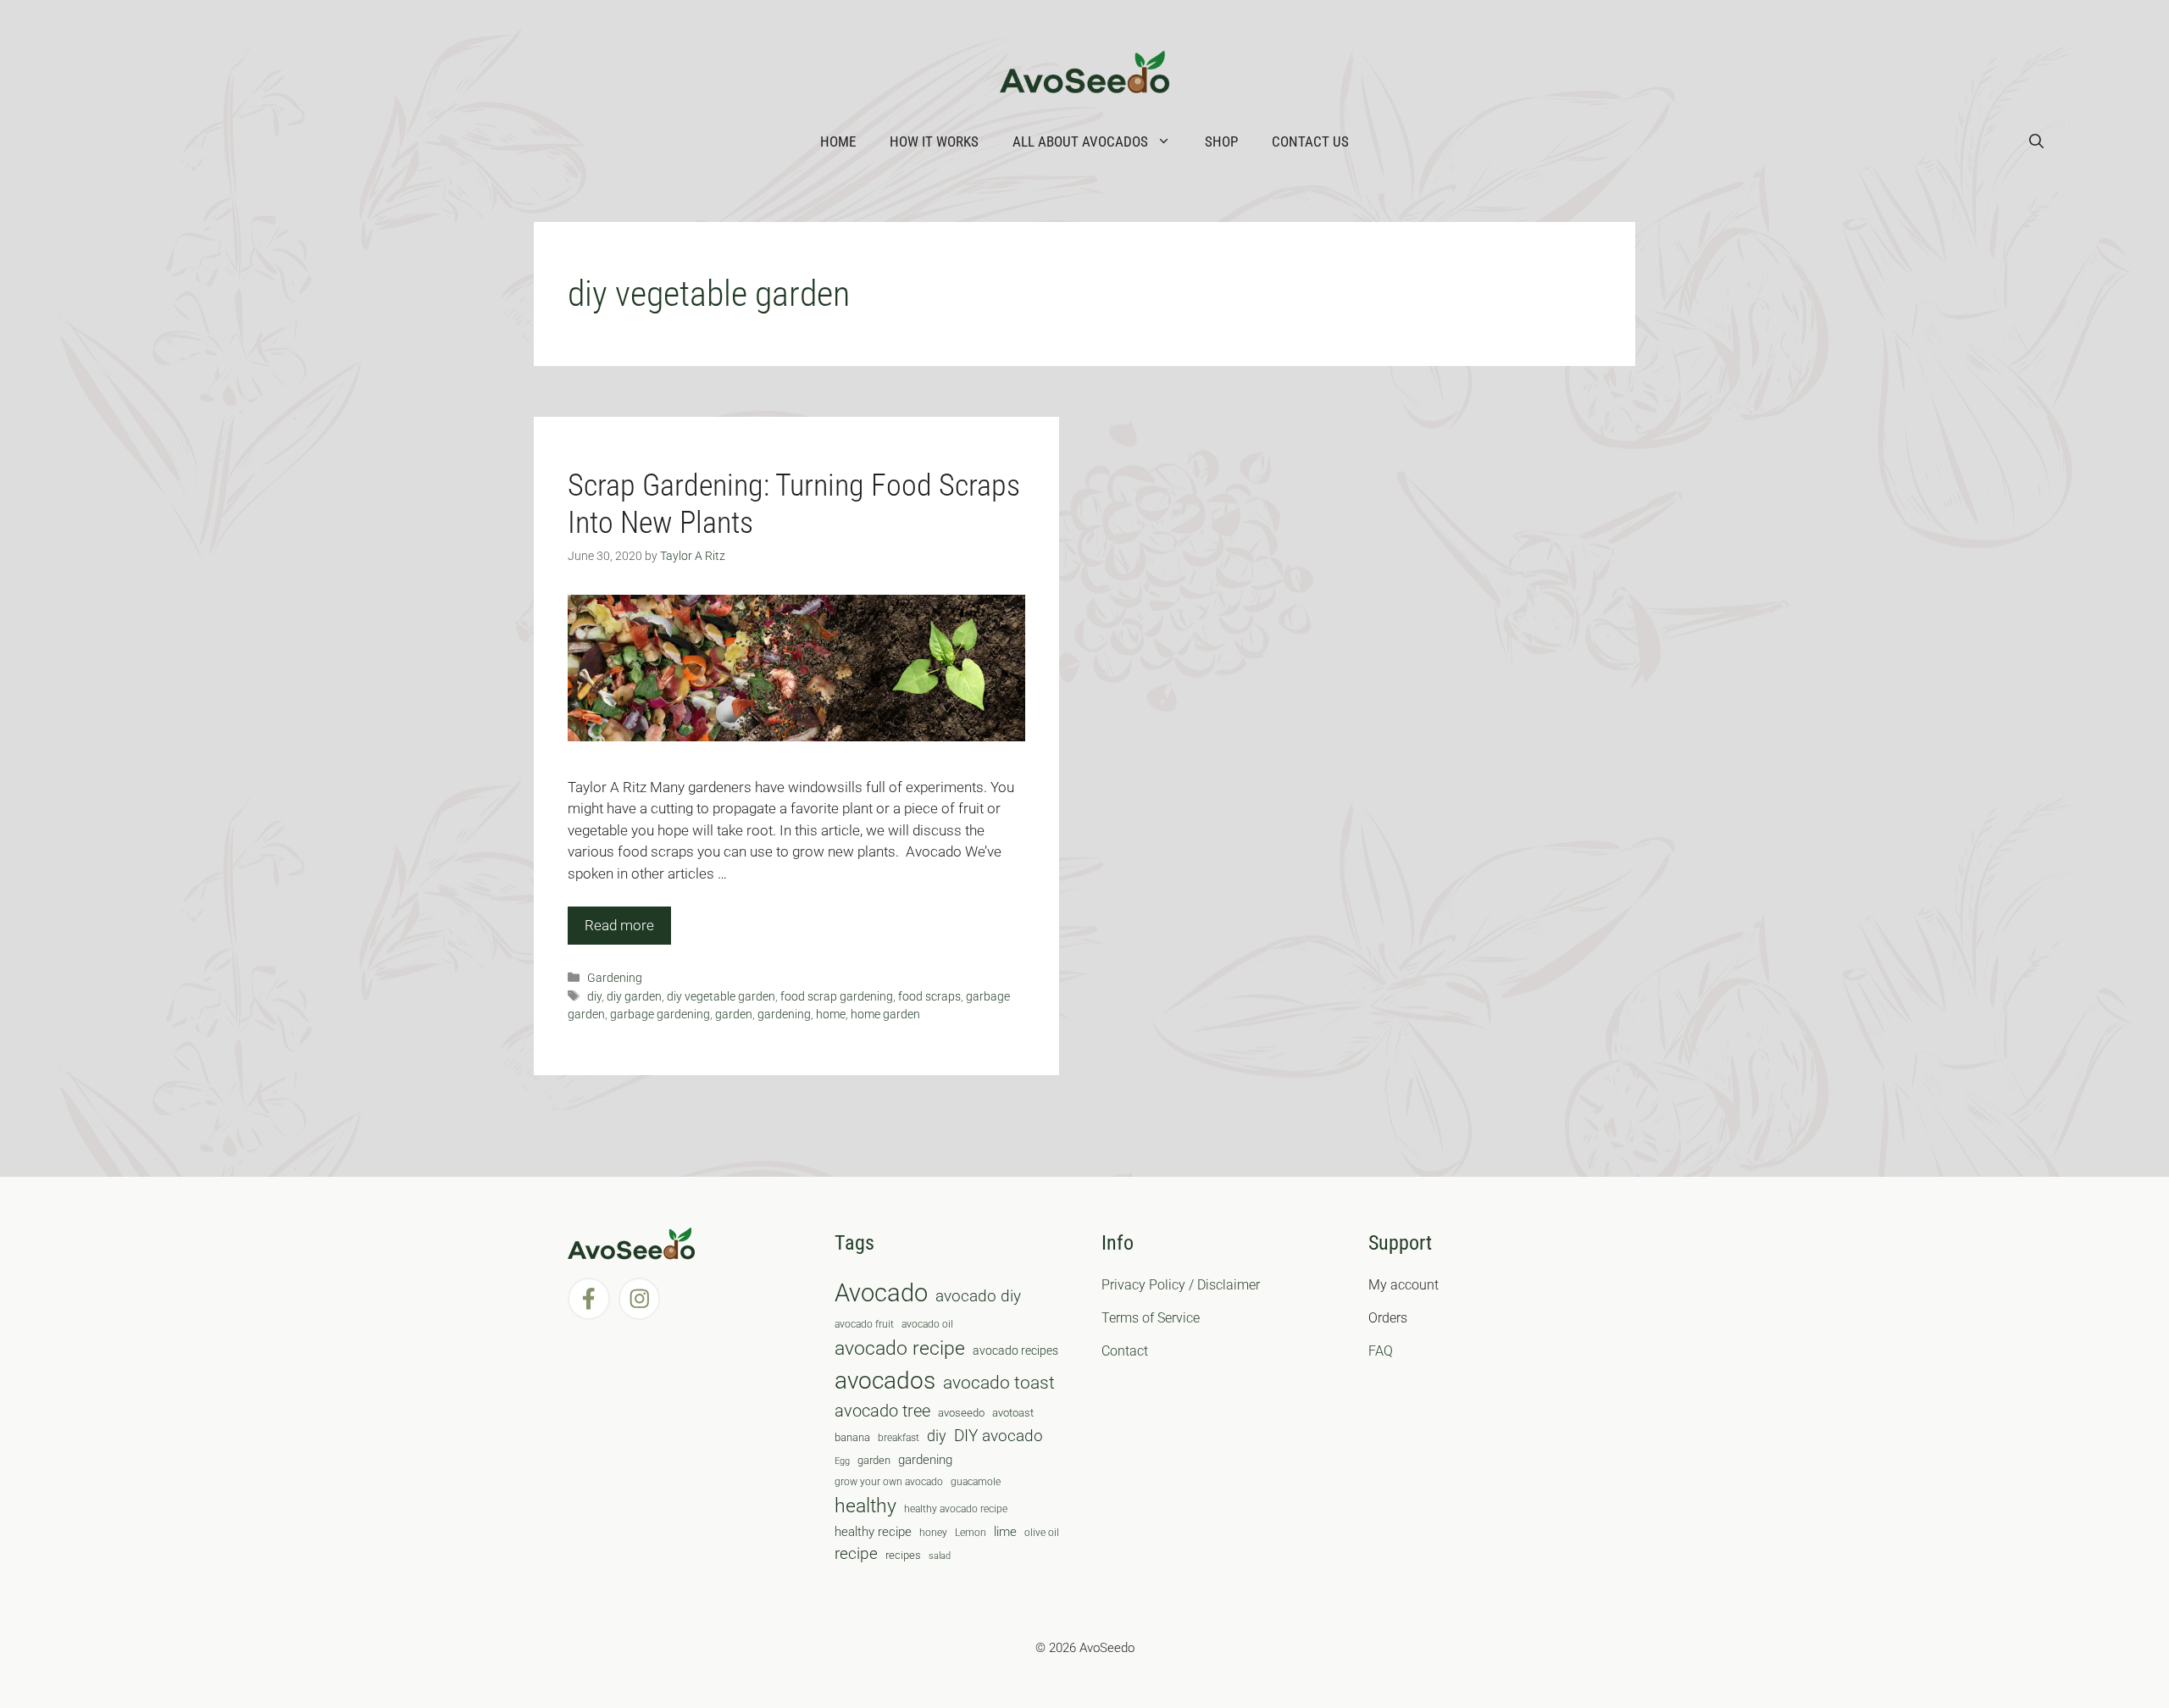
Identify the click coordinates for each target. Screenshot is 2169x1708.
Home (838, 141)
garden (734, 1015)
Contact (1125, 1351)
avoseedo (961, 1413)
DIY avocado (999, 1436)
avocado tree (882, 1411)
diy (594, 997)
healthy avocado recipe (956, 1509)
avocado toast (999, 1383)
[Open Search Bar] (2036, 141)
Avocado (881, 1293)
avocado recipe (900, 1348)
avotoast (1013, 1413)
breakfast (899, 1438)
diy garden (634, 997)
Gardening (615, 978)
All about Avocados (1080, 141)
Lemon (971, 1533)
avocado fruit (864, 1324)
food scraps (929, 997)
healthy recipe (873, 1532)
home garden (885, 1015)
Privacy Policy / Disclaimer (1181, 1285)
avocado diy (978, 1296)
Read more (619, 925)
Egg (842, 1461)
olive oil (1042, 1533)
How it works (934, 141)
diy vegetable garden (721, 997)
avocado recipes (1015, 1350)
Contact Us (1310, 141)
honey (933, 1533)
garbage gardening (660, 1015)
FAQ (1381, 1351)
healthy (865, 1506)
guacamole (976, 1482)
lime (1005, 1532)
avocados (885, 1381)
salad (940, 1556)
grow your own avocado (889, 1482)
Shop (1221, 141)
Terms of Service (1151, 1318)
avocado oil (927, 1324)
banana (852, 1437)
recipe (856, 1554)
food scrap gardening (837, 997)
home (831, 1015)
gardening (784, 1015)
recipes (903, 1555)
